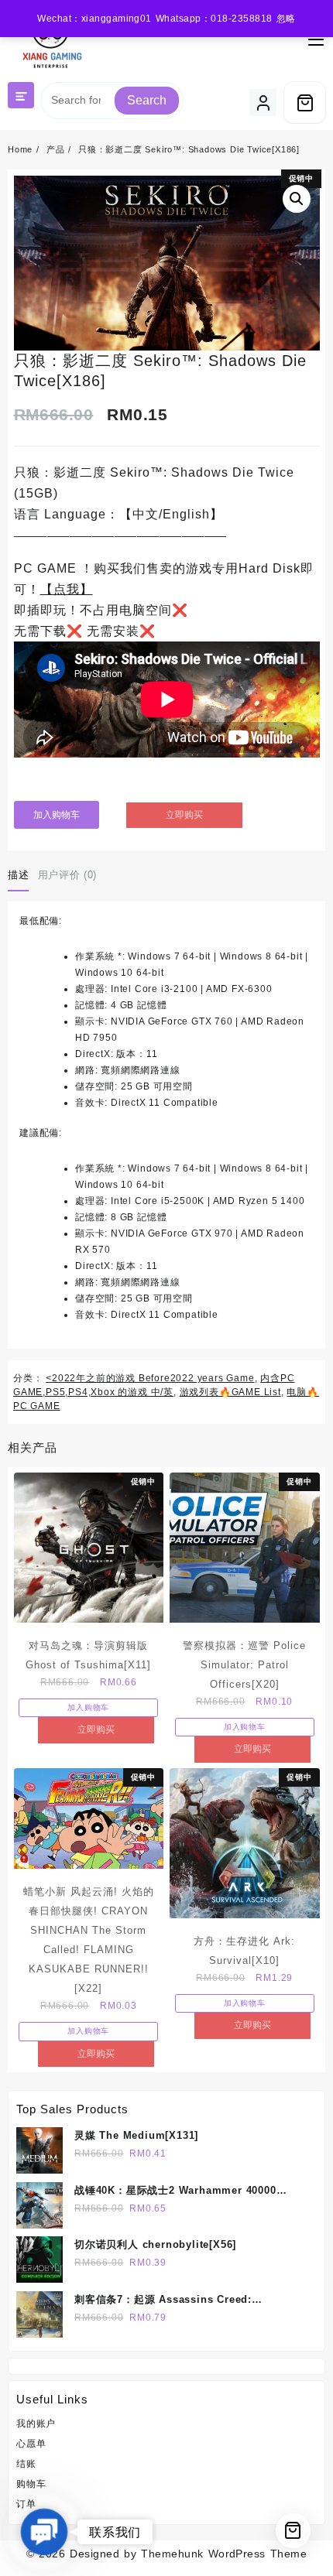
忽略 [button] (286, 19)
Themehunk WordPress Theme (224, 2554)
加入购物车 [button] (88, 1707)
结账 (26, 2464)
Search (147, 100)
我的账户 (36, 2424)
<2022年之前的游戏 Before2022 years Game (150, 1378)
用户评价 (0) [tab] (67, 875)
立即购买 (184, 815)
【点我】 (67, 589)
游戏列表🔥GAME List (230, 1392)
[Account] (263, 103)
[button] (297, 199)
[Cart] (305, 103)
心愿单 (31, 2444)
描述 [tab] (18, 875)
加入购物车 (57, 815)
